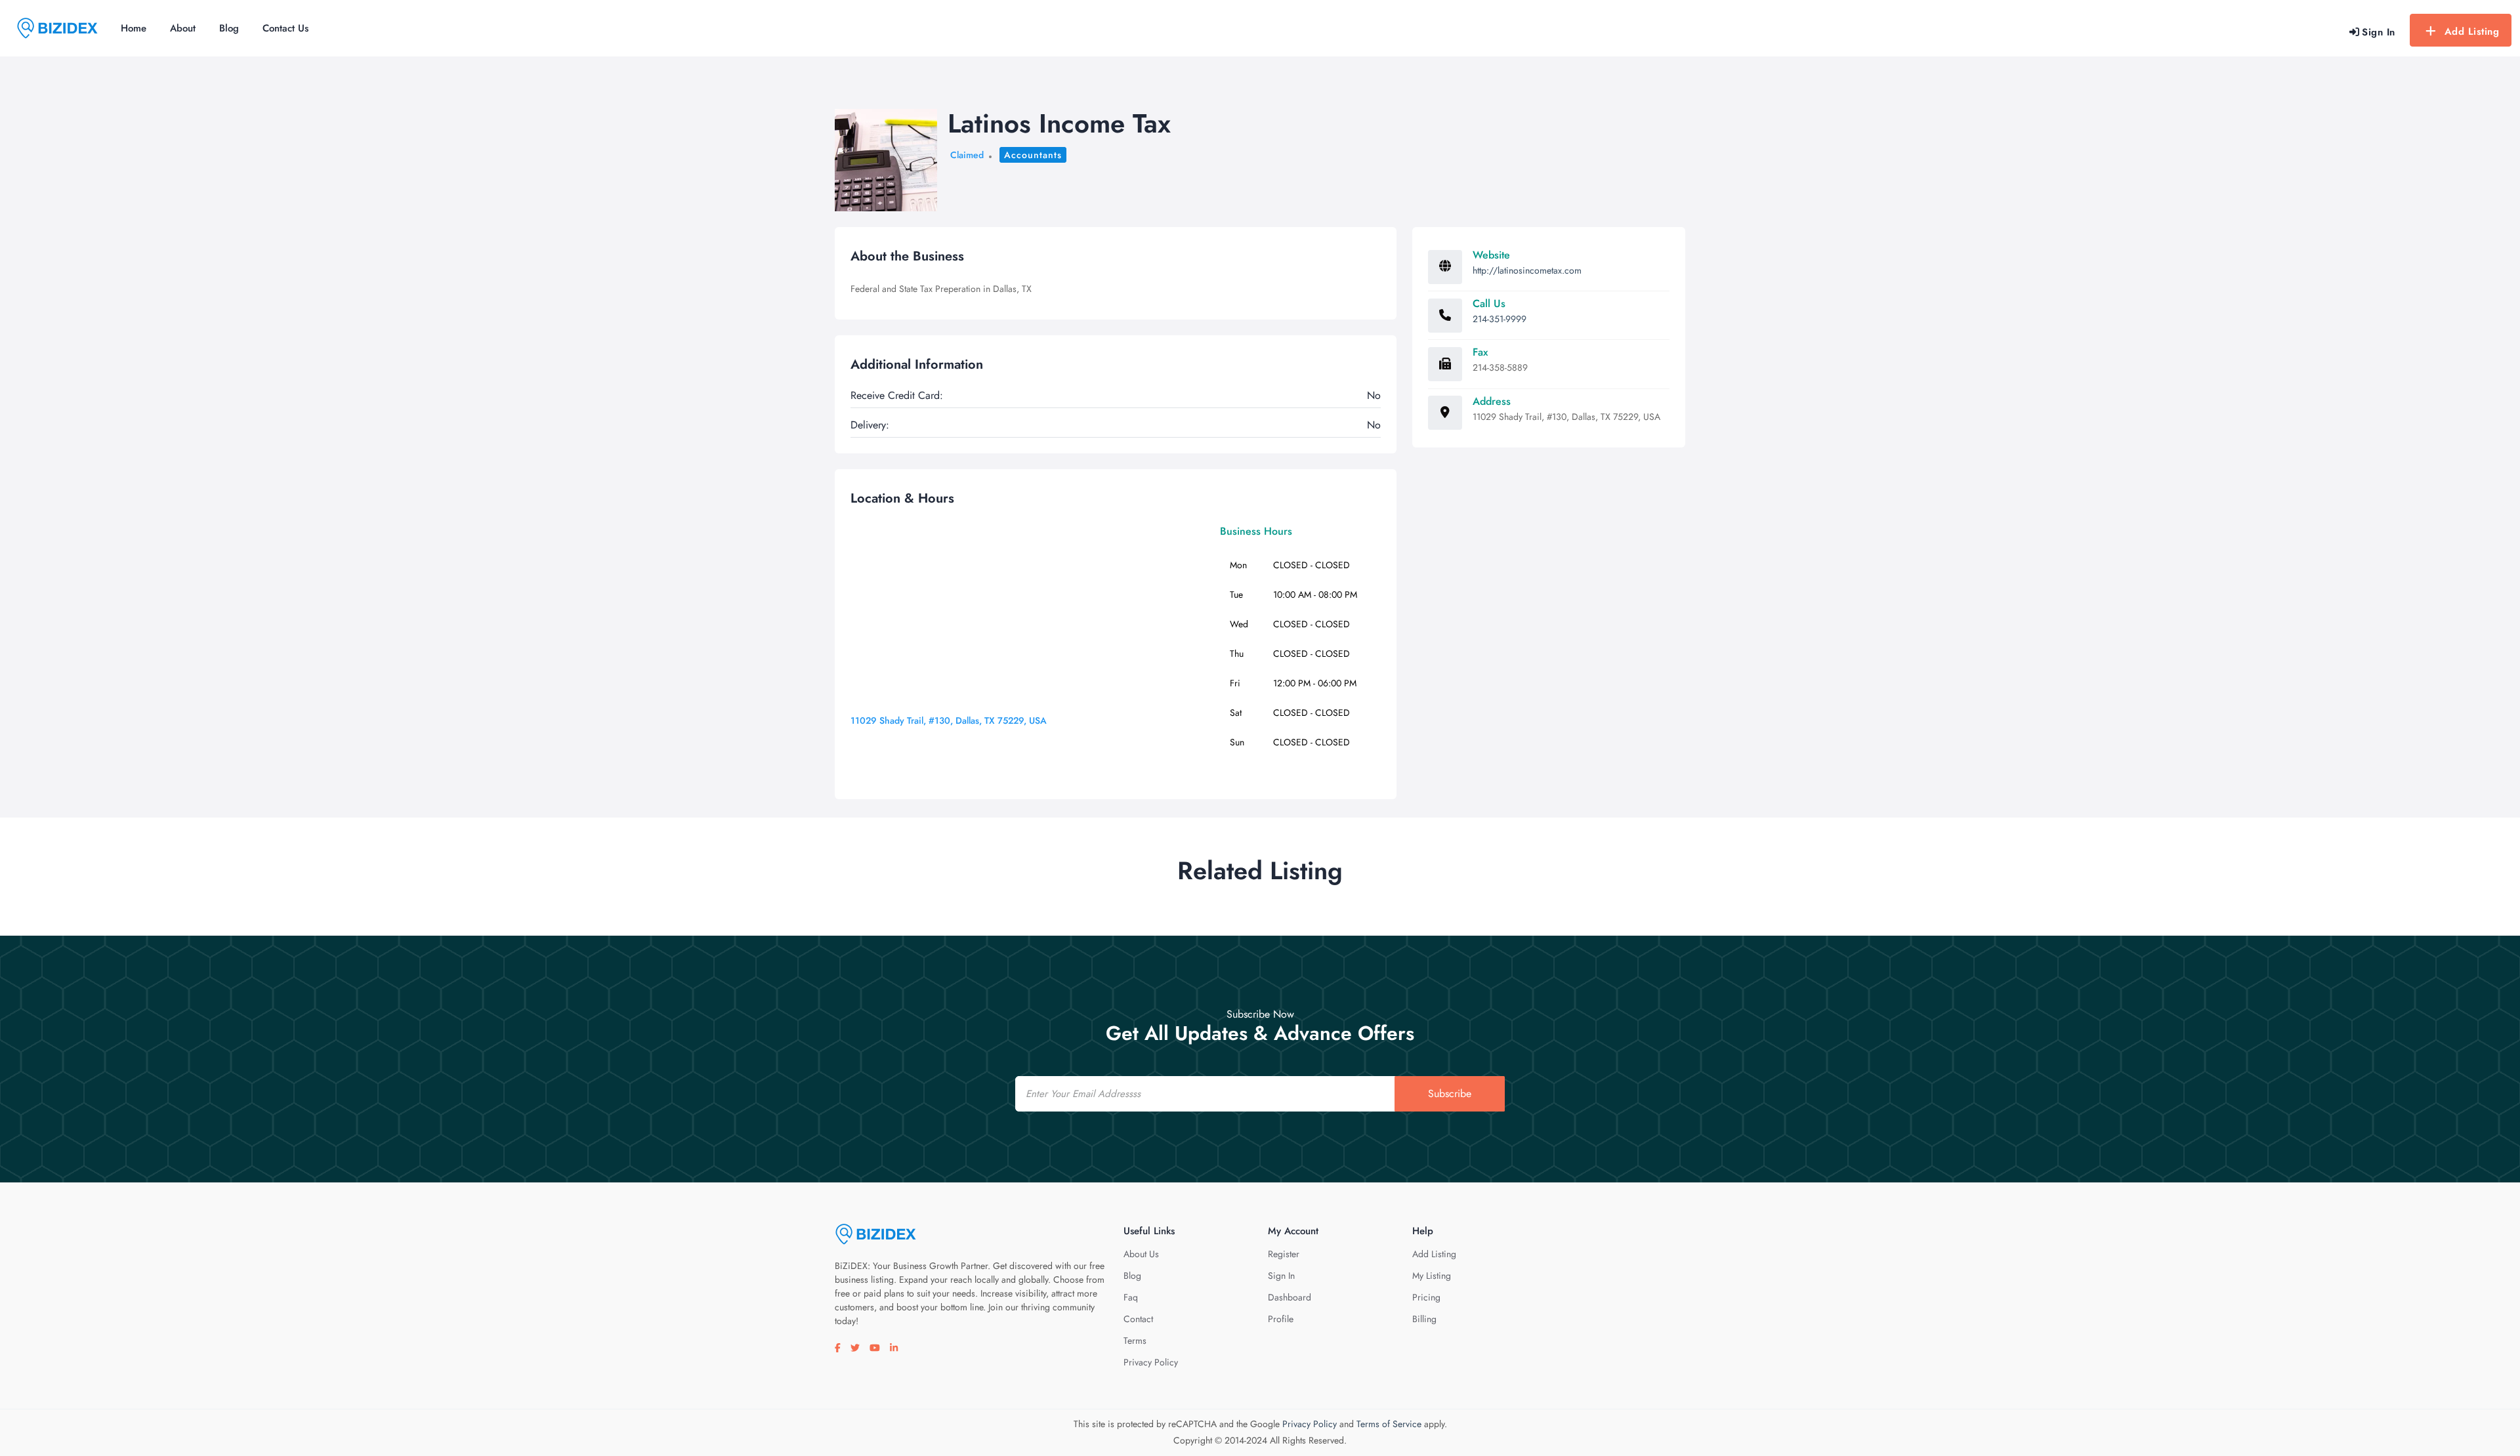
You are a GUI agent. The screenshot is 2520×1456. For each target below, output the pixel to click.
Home (134, 28)
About (183, 28)
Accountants (1033, 155)
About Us (1141, 1254)
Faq (1131, 1297)
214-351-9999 (1500, 319)
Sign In (1281, 1276)
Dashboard (1290, 1297)
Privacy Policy (1151, 1362)
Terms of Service (1389, 1424)
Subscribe (1450, 1093)
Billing (1424, 1319)
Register (1284, 1254)
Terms (1135, 1341)
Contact (1138, 1319)
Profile (1281, 1319)
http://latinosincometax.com (1527, 270)
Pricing (1426, 1297)
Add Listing (2472, 31)
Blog (229, 28)
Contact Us (285, 28)
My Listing (1432, 1276)
